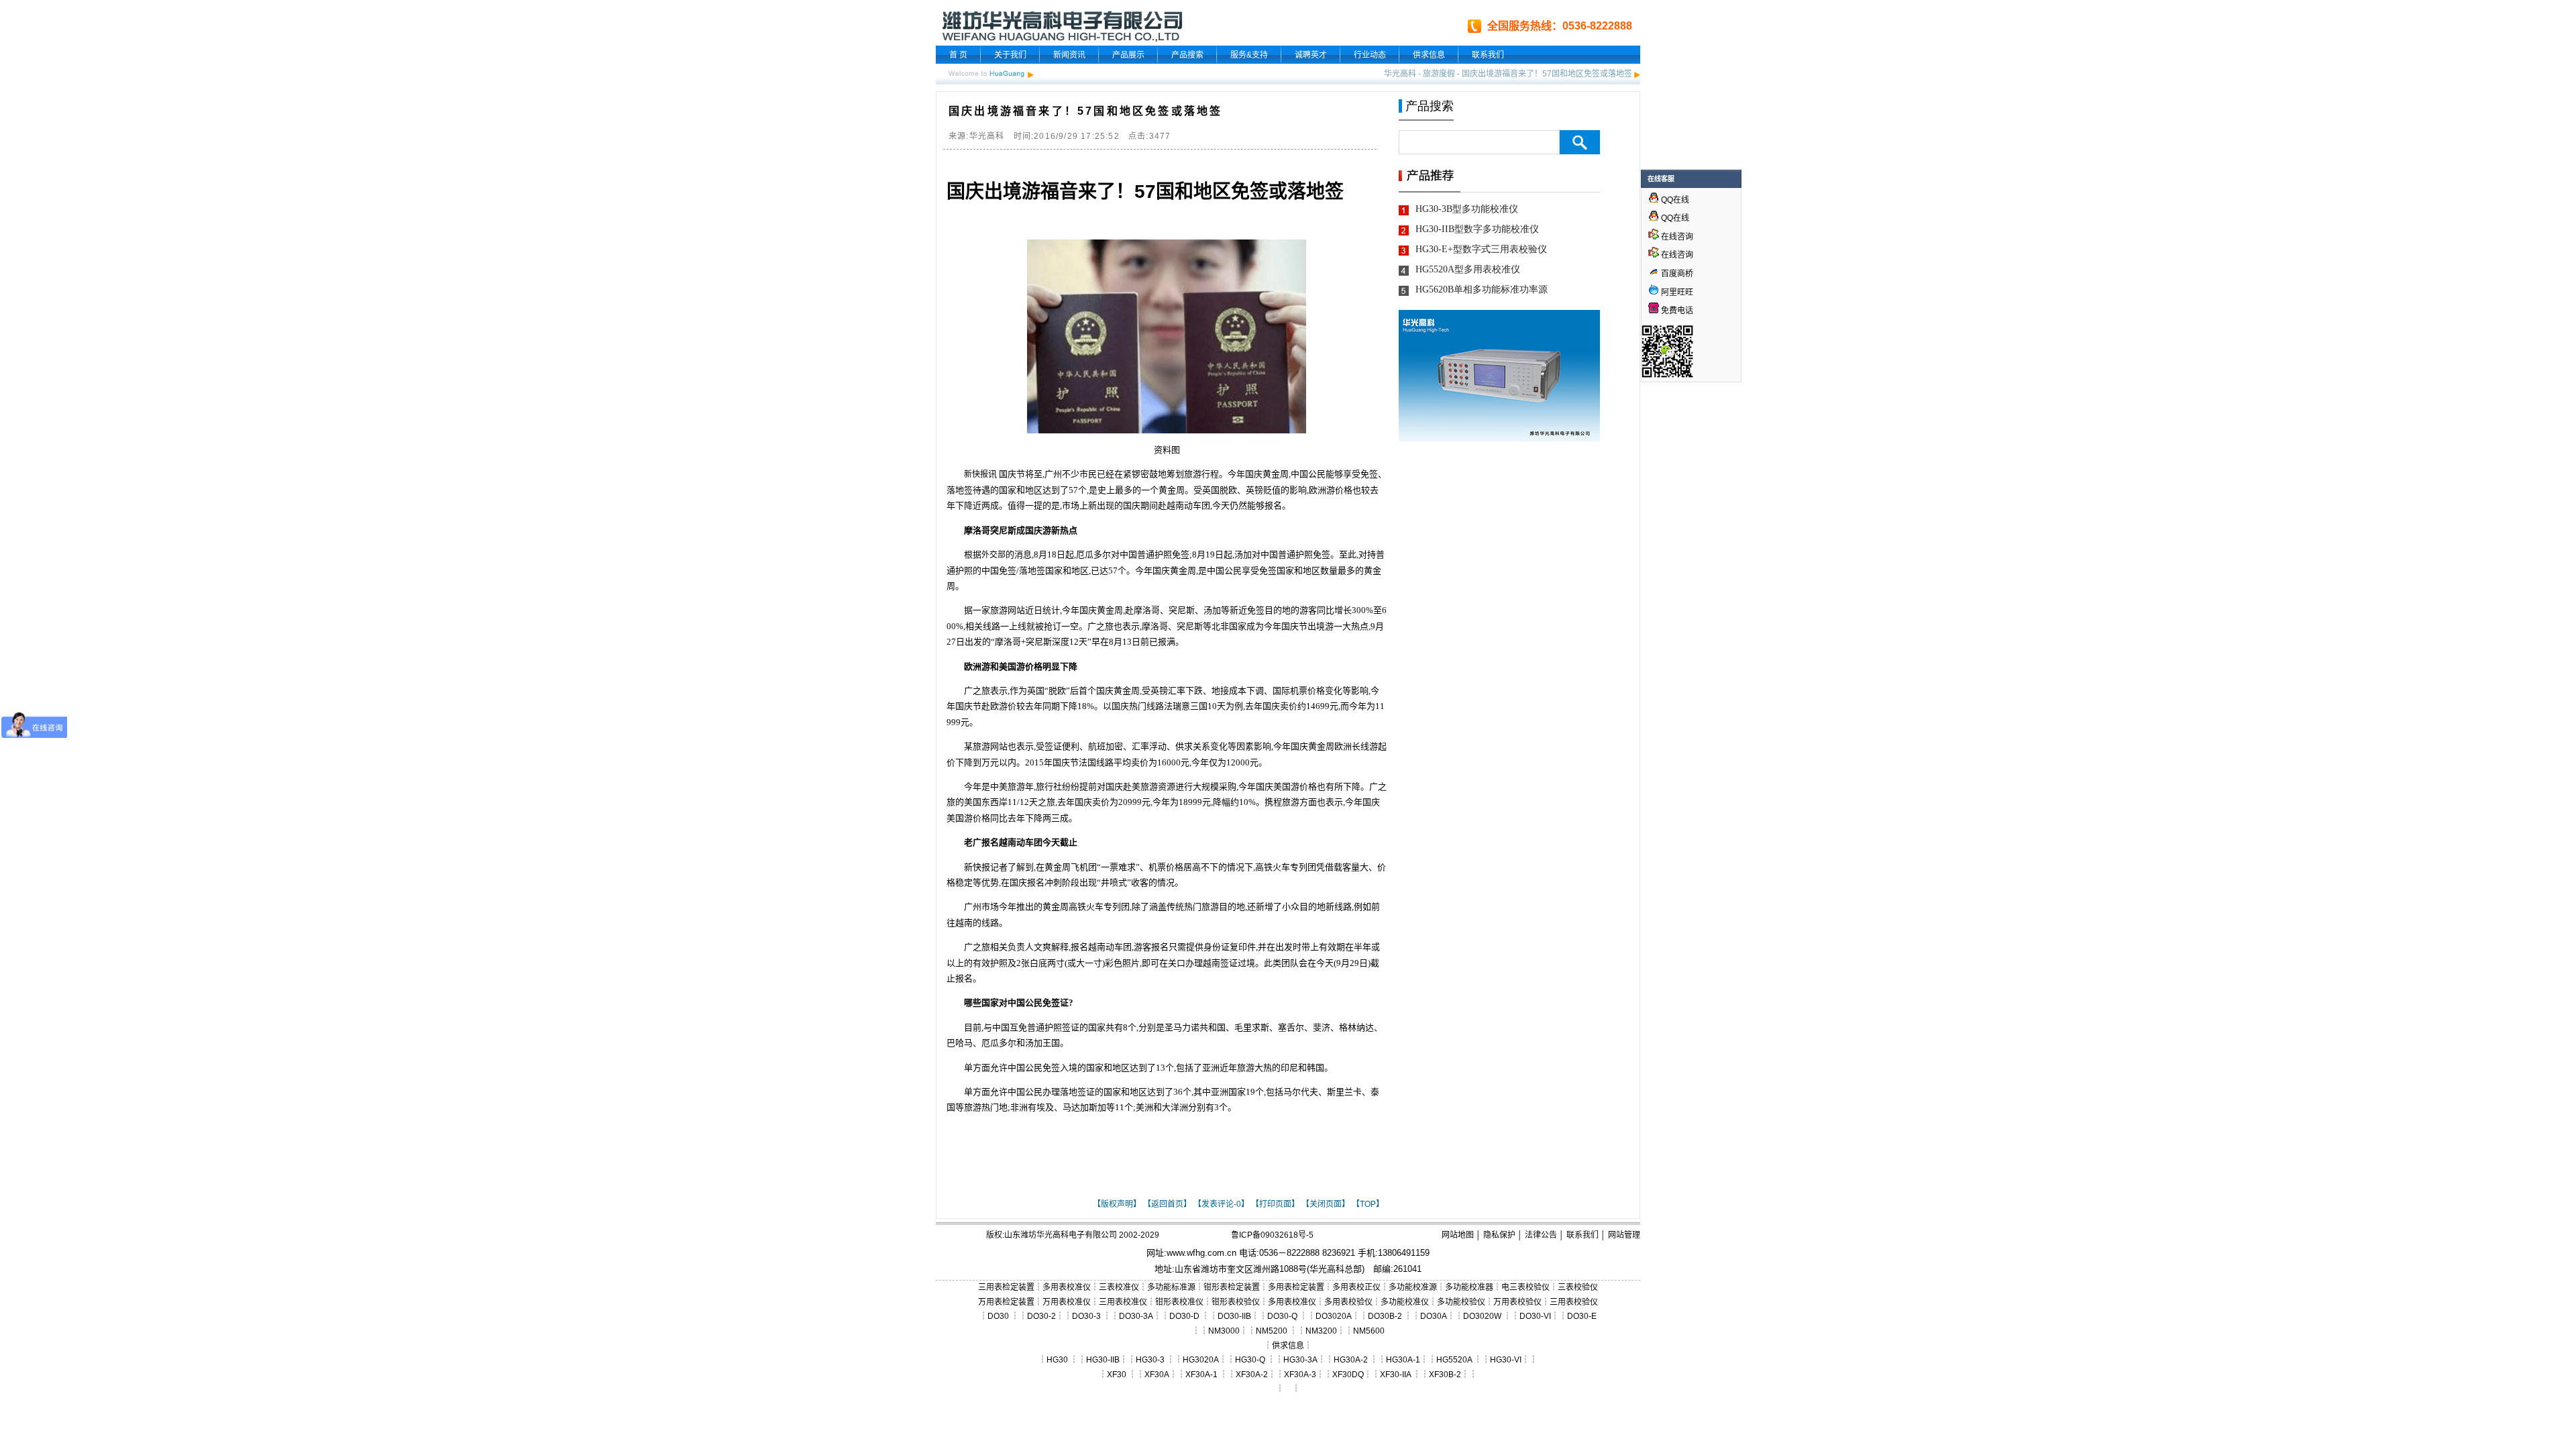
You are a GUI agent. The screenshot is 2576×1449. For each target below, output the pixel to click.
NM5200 (1272, 1331)
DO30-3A (1136, 1316)
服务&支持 (1249, 55)
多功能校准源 (1413, 1287)
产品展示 (1128, 55)
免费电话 (1676, 311)
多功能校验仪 (1461, 1302)
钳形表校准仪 (1179, 1302)
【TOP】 (1368, 1204)
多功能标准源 (1171, 1287)
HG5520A (1454, 1360)
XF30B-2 (1445, 1375)
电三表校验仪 (1525, 1287)
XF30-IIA (1395, 1375)
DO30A (1434, 1316)
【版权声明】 (1117, 1204)
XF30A (1157, 1375)
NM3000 (1224, 1331)
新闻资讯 (1069, 55)
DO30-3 (1086, 1316)
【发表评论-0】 (1221, 1204)
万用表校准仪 (1067, 1302)
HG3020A (1201, 1360)
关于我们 (1010, 55)
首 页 (958, 55)
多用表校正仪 (1356, 1287)
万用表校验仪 (1517, 1302)
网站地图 (1458, 1235)
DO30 (998, 1316)
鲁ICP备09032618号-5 (1272, 1235)
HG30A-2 (1351, 1360)
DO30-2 (1041, 1316)
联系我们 (1488, 55)
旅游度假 (1439, 74)
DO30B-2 (1385, 1316)
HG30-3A (1300, 1360)
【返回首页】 (1167, 1204)
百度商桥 (1676, 274)
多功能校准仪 (1405, 1302)
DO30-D (1184, 1316)
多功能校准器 (1469, 1287)
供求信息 (1429, 55)
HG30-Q (1250, 1360)
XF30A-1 (1201, 1375)
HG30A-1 (1403, 1360)
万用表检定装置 (1006, 1302)
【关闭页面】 (1326, 1204)
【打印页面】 (1275, 1204)
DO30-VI (1535, 1316)
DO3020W (1482, 1316)
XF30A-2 (1252, 1375)
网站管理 (1624, 1235)
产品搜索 (1187, 55)
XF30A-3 (1300, 1375)
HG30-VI (1506, 1360)
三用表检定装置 (1006, 1287)
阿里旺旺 (1676, 292)
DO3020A (1334, 1316)
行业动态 (1370, 55)
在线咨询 (1676, 237)
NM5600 (1369, 1331)
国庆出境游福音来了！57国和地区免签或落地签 (1547, 74)
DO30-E (1582, 1316)
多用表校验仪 (1348, 1302)
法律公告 (1541, 1235)
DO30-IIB (1234, 1316)
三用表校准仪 (1123, 1302)
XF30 (1117, 1375)
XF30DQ (1348, 1375)
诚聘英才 (1311, 55)
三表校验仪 (1578, 1287)
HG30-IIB (1103, 1360)
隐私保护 (1499, 1235)
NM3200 (1321, 1331)
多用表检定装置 (1296, 1287)
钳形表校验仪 (1236, 1302)
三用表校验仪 (1574, 1302)
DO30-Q (1282, 1316)
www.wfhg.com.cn (1201, 1253)
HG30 (1057, 1360)
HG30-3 (1150, 1360)
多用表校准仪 (1067, 1287)
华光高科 (1400, 74)
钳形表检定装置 (1232, 1287)
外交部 (994, 555)
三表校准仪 (1119, 1287)
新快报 (976, 474)
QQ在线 (1674, 200)
